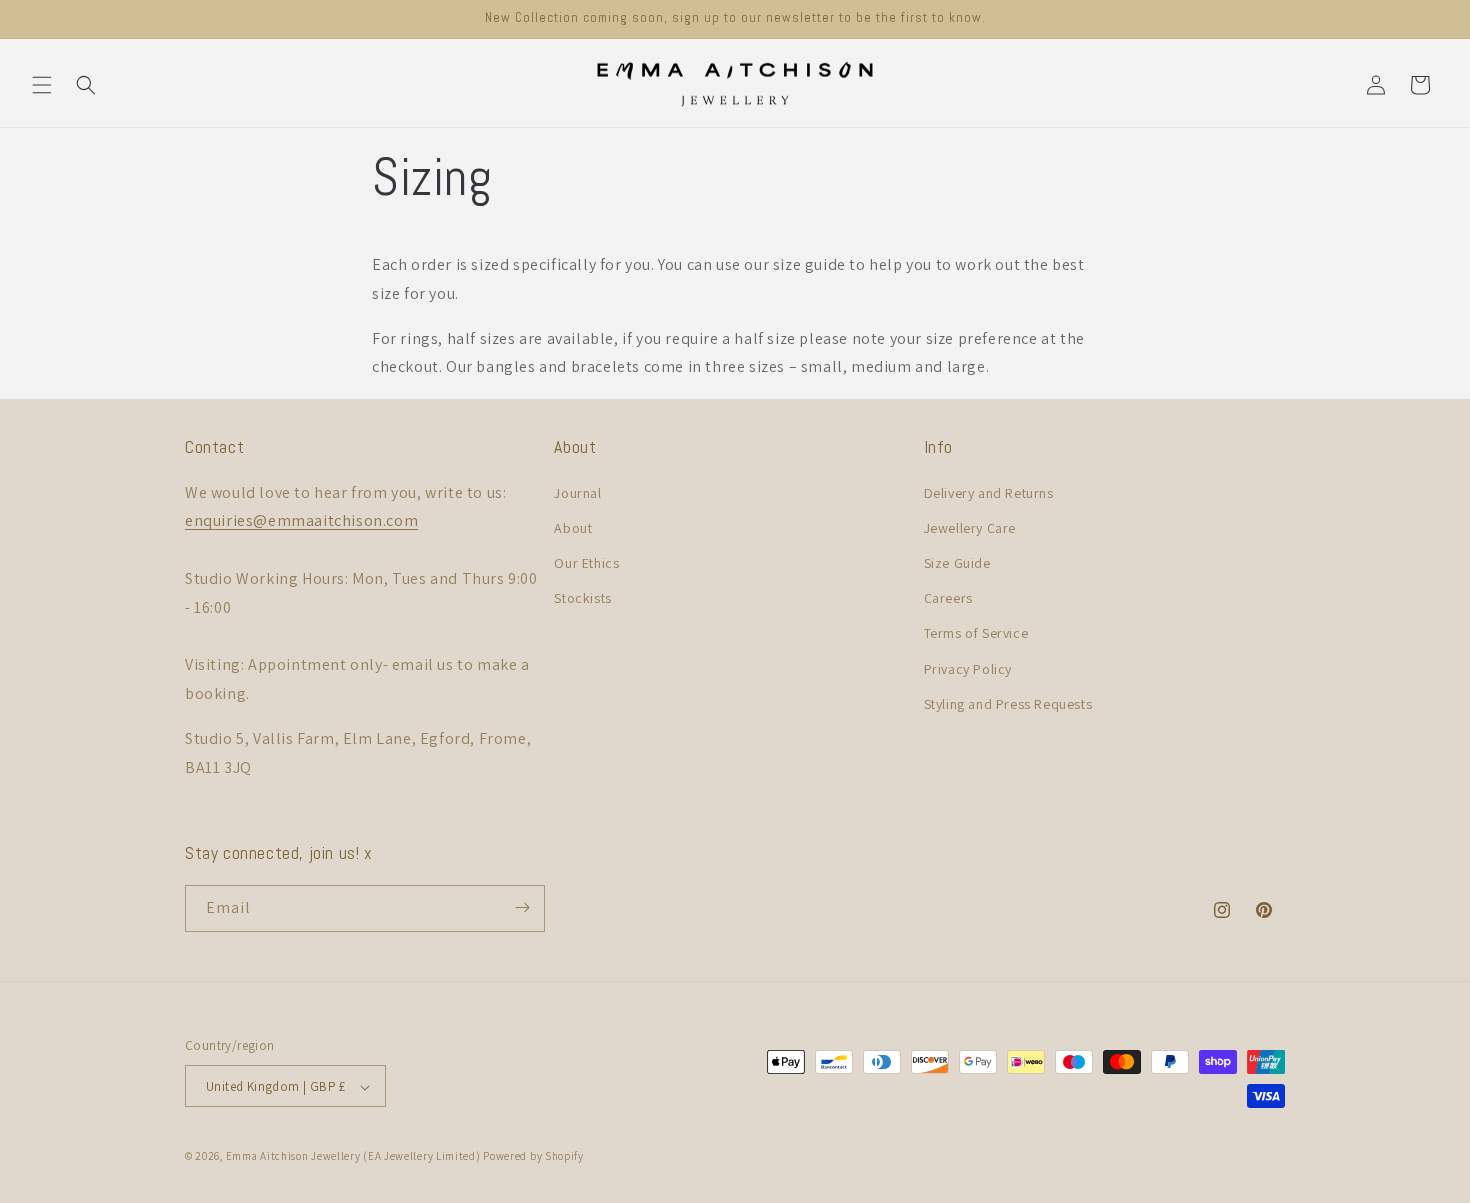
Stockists (582, 598)
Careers (948, 598)
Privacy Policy (968, 668)
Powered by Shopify (533, 1157)
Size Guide (957, 562)
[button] (42, 85)
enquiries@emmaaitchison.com (301, 520)
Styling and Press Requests (1008, 703)
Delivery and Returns (989, 492)
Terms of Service (976, 633)
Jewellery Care (970, 527)
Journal (577, 492)
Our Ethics (586, 562)
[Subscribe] (522, 907)
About (573, 527)
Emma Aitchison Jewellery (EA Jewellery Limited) (353, 1157)
